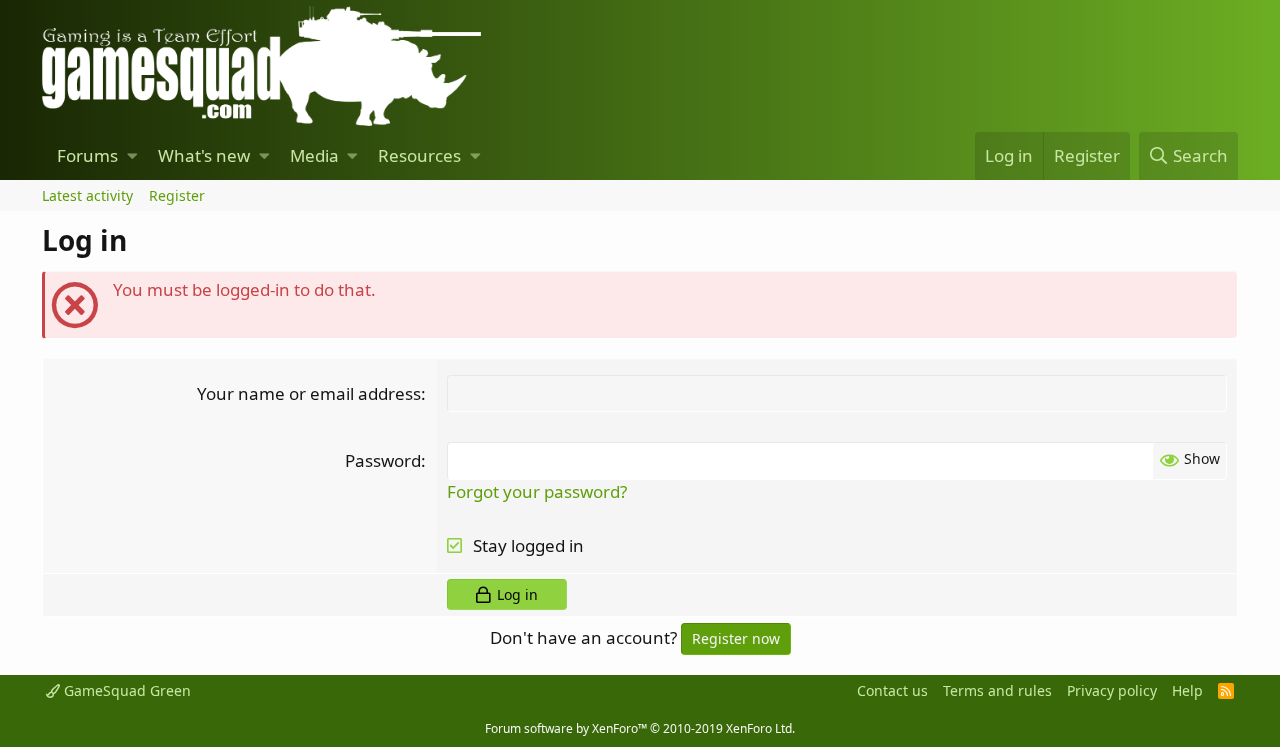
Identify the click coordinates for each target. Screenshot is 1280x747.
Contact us (892, 690)
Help (1187, 690)
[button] (132, 156)
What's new (204, 155)
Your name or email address (309, 393)
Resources (419, 155)
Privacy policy (1112, 690)
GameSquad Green (125, 690)
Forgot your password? (537, 491)
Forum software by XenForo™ (640, 728)
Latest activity (87, 195)
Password (383, 460)
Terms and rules (997, 690)
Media (314, 155)
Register (177, 195)
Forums (87, 155)
